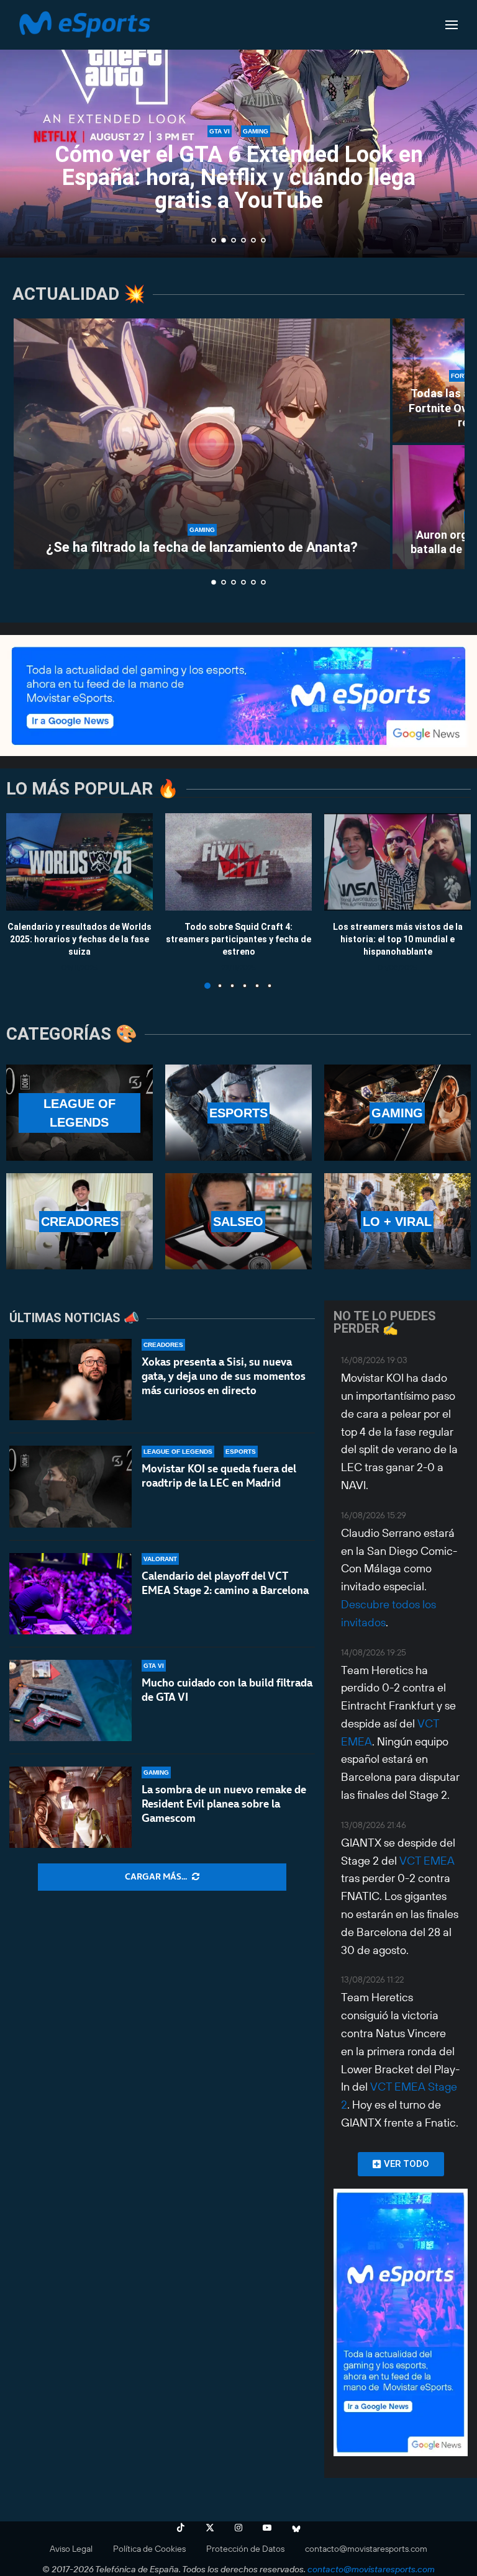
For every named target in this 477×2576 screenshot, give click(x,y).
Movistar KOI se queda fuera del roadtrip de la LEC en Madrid (219, 1476)
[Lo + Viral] (397, 1221)
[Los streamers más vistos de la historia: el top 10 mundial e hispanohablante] (397, 862)
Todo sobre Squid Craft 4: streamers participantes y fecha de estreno (238, 939)
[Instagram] (238, 2528)
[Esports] (238, 1113)
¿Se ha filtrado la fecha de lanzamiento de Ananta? (202, 547)
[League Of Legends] (79, 1113)
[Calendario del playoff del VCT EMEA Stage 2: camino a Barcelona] (70, 1594)
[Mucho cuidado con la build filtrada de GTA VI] (70, 1700)
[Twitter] (210, 2528)
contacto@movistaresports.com (366, 2549)
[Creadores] (79, 1221)
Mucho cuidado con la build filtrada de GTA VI (227, 1690)
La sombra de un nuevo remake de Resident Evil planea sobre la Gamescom (224, 1804)
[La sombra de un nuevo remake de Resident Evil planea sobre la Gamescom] (70, 1807)
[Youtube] (267, 2528)
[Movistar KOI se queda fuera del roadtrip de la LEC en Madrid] (70, 1486)
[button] (23, 128)
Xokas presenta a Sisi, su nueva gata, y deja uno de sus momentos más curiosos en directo (224, 1376)
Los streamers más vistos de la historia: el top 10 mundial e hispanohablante (398, 939)
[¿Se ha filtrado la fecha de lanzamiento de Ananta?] (202, 444)
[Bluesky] (296, 2528)
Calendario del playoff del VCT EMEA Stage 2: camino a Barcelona (225, 1583)
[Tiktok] (181, 2528)
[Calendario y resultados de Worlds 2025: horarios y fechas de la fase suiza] (79, 862)
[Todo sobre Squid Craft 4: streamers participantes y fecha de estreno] (238, 862)
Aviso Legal (71, 2549)
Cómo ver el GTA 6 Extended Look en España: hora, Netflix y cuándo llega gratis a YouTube (239, 178)
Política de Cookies (149, 2549)
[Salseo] (238, 1221)
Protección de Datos (245, 2549)
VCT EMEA (427, 1861)
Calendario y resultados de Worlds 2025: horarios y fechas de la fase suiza (79, 939)
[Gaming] (397, 1113)
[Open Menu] (452, 25)
